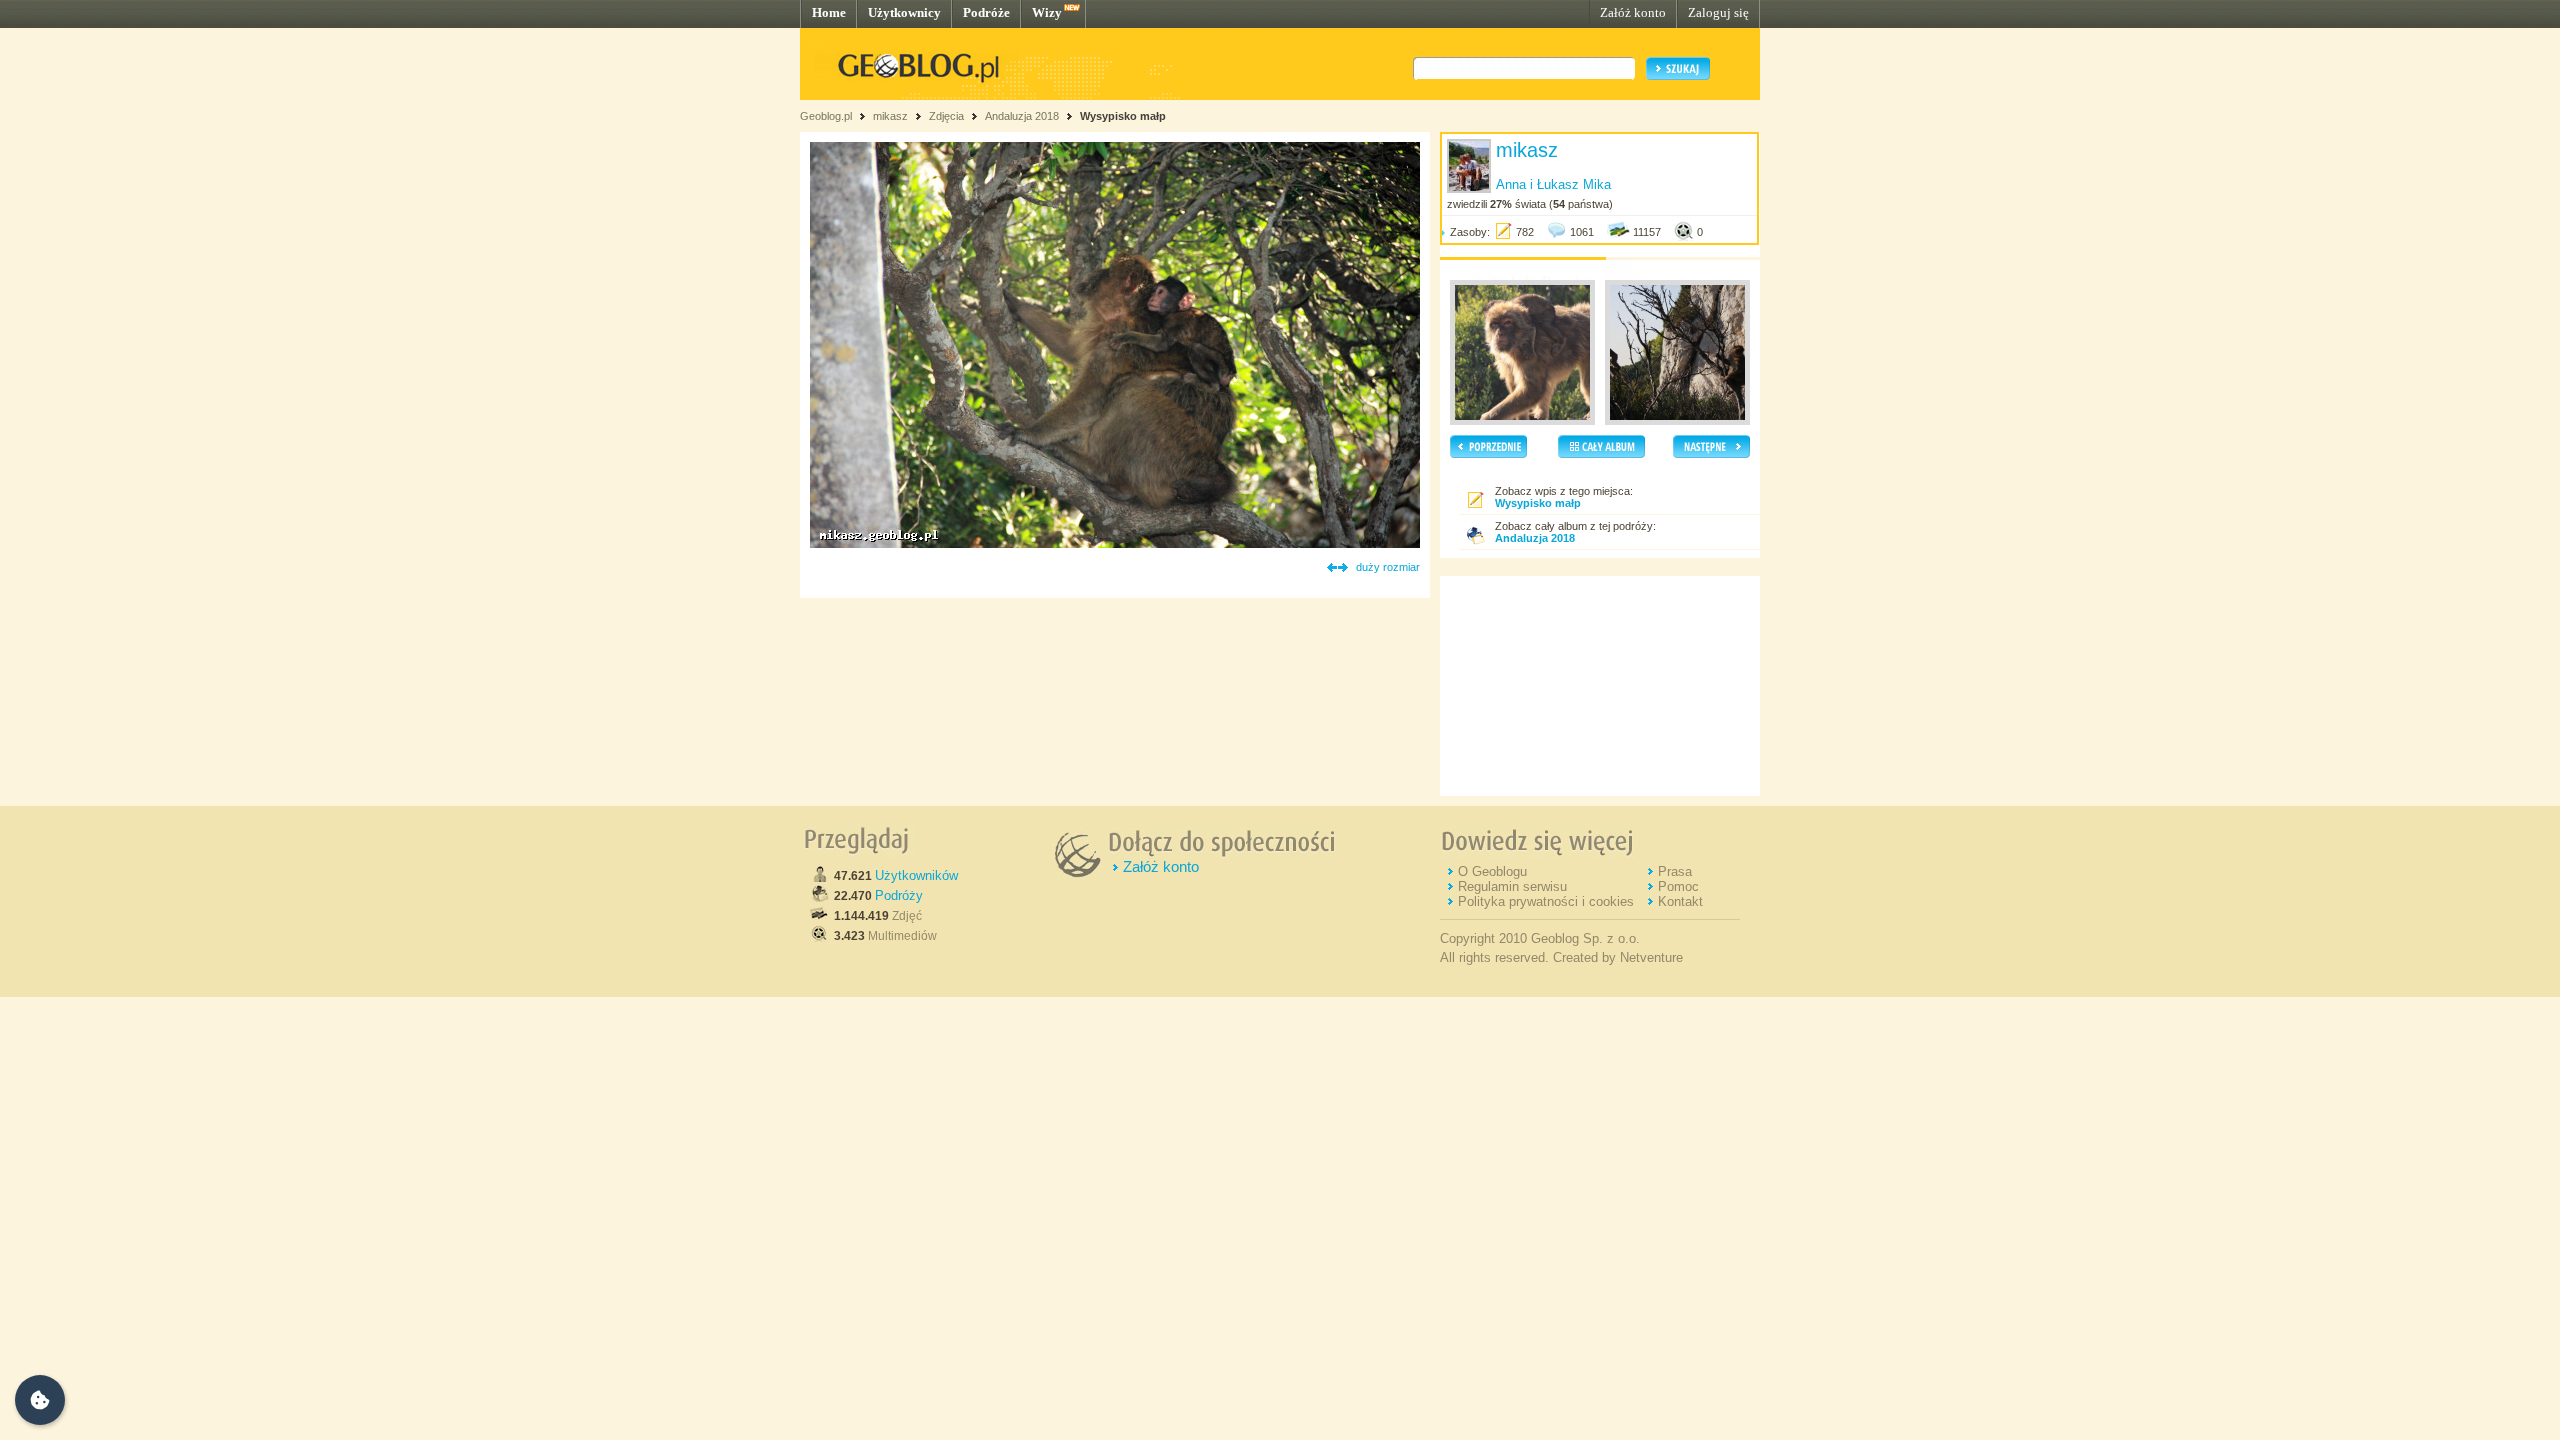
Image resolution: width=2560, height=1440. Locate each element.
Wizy (1047, 12)
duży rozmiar (1388, 567)
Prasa (1675, 871)
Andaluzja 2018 (1022, 116)
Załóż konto (1633, 12)
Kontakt (1680, 901)
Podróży (899, 895)
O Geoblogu (1492, 871)
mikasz (890, 116)
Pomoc (1678, 886)
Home (829, 12)
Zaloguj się (1718, 12)
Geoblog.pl (826, 116)
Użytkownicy (904, 12)
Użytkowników (916, 875)
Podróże (986, 12)
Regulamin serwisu (1512, 886)
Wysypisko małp (1123, 116)
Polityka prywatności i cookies (1546, 901)
